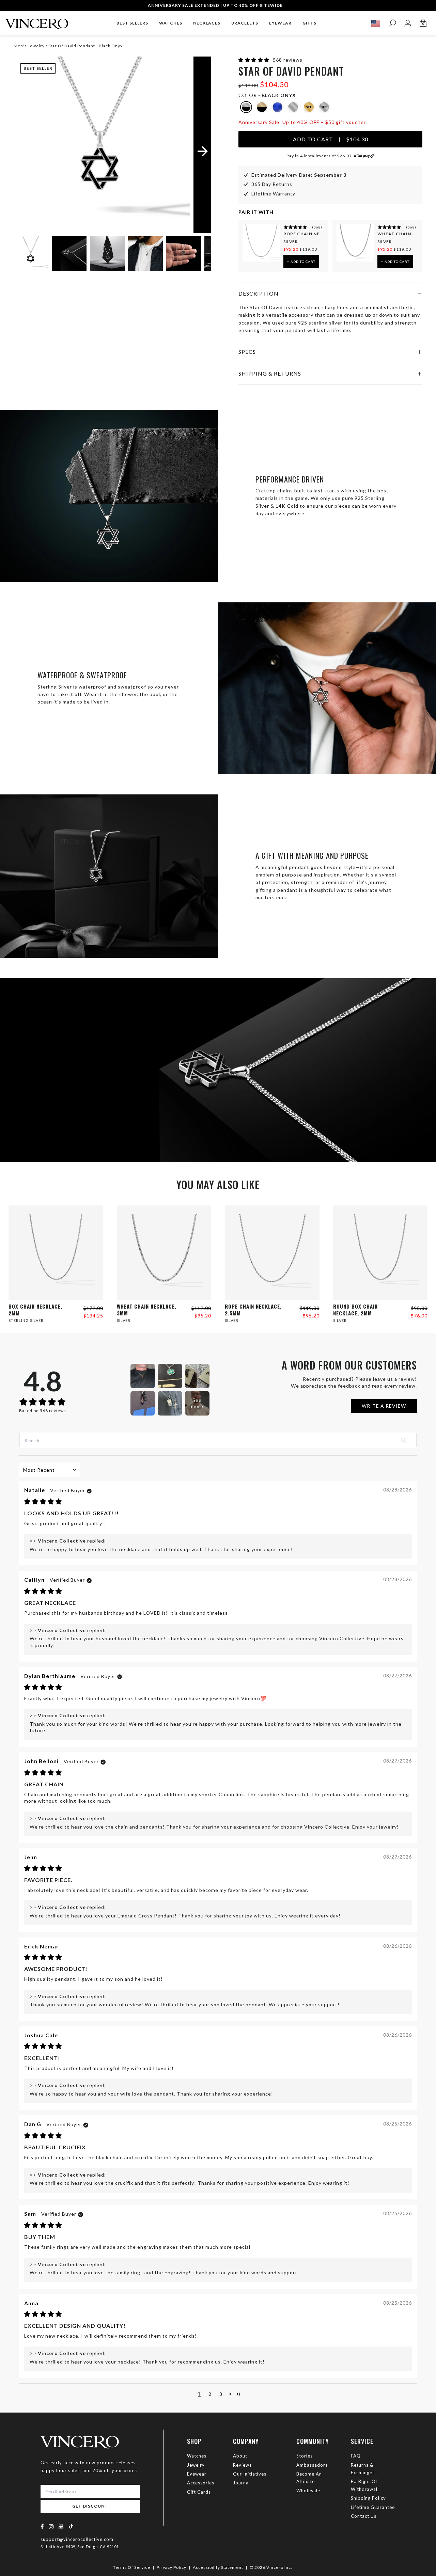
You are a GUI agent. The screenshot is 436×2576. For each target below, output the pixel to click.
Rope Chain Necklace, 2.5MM (304, 234)
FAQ (356, 2456)
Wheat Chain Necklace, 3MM (398, 234)
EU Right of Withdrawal (364, 2485)
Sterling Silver (26, 1320)
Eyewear (197, 2474)
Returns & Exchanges (363, 2469)
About (240, 2456)
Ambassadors (312, 2465)
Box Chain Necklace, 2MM (35, 1310)
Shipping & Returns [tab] (270, 373)
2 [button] (210, 2394)
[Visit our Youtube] (61, 2526)
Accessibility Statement (218, 2567)
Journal (242, 2483)
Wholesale (308, 2491)
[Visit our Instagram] (51, 2526)
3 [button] (221, 2394)
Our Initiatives (250, 2474)
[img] (43, 1502)
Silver (291, 242)
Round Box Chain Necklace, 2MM (355, 1310)
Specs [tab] (247, 352)
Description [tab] (259, 293)
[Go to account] (408, 23)
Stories (305, 2456)
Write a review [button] (384, 1406)
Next (198, 255)
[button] (255, 60)
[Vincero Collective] (37, 21)
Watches (197, 2456)
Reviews (242, 2465)
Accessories (201, 2483)
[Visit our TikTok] (71, 2526)
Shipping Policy (368, 2498)
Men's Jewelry (29, 46)
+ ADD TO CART (301, 262)
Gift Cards (199, 2492)
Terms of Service (132, 2567)
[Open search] (392, 23)
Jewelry (196, 2465)
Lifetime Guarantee (373, 2507)
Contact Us (364, 2516)
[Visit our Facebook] (42, 2526)
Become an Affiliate (309, 2478)
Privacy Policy (172, 2567)
